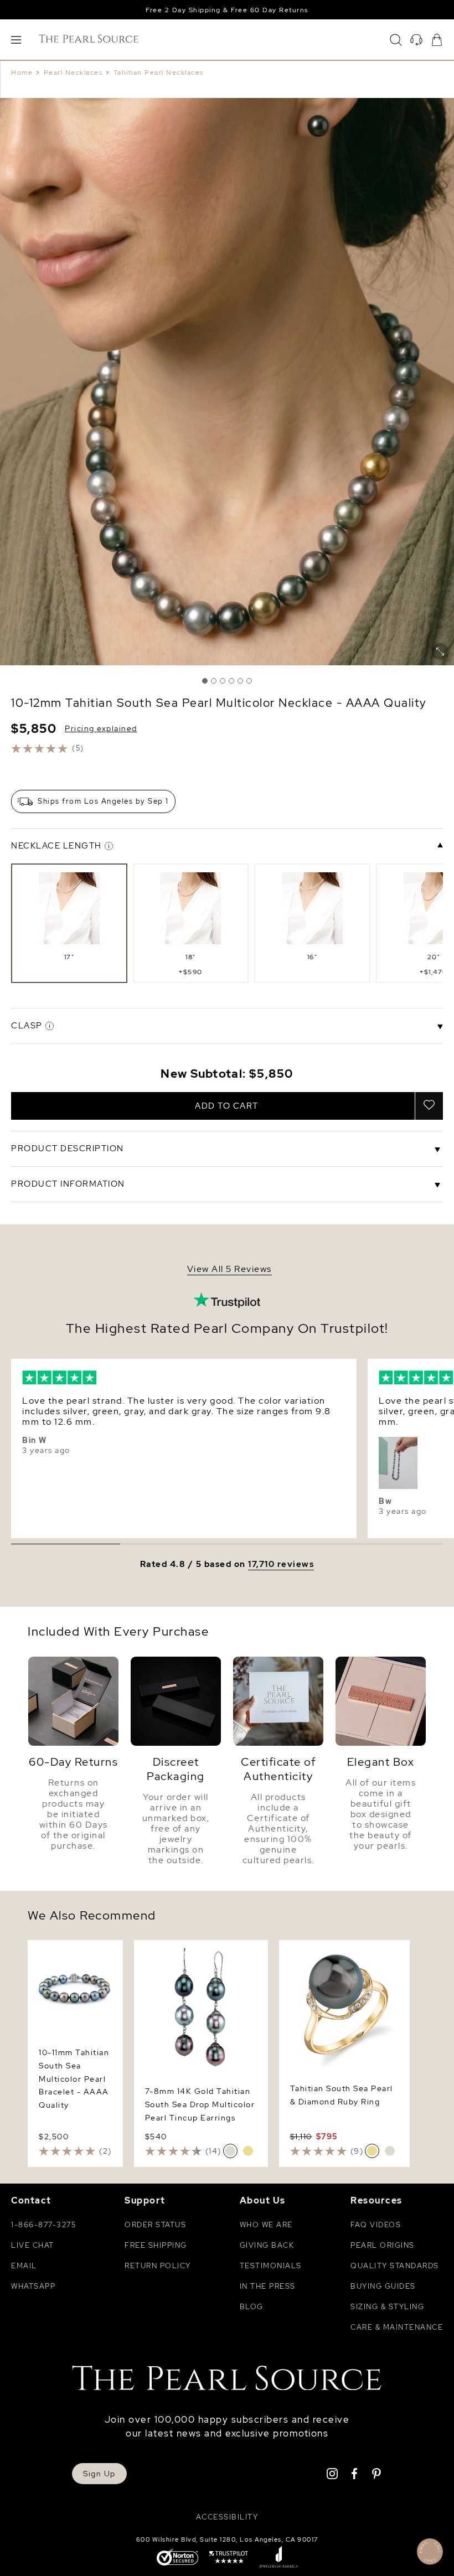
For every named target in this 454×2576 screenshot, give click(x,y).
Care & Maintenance (397, 2327)
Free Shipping (156, 2245)
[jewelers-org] (278, 2558)
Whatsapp (33, 2286)
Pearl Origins (383, 2245)
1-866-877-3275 (43, 2225)
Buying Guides (383, 2286)
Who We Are (266, 2225)
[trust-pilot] (229, 2558)
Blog (252, 2307)
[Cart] (437, 40)
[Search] (396, 40)
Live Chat (33, 2245)
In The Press (268, 2286)
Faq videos (376, 2225)
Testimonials (271, 2266)
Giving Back (267, 2245)
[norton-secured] (177, 2558)
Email (24, 2266)
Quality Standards (395, 2266)
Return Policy (158, 2266)
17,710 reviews (281, 1564)
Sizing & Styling (387, 2307)
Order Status (155, 2225)
